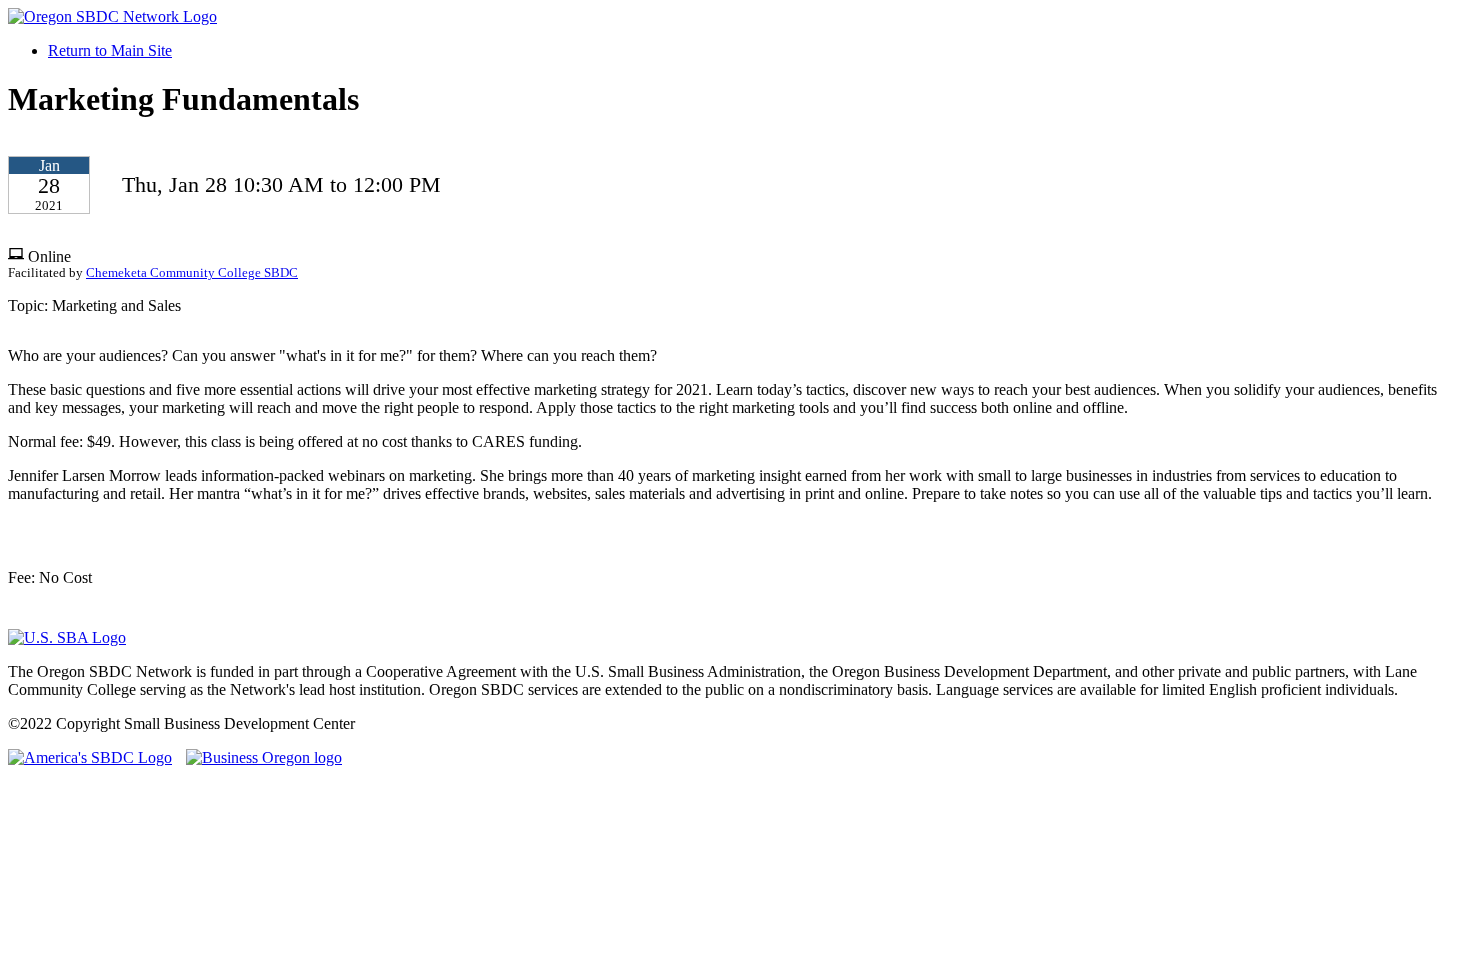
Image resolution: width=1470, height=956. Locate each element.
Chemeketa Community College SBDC (192, 273)
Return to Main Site (110, 50)
